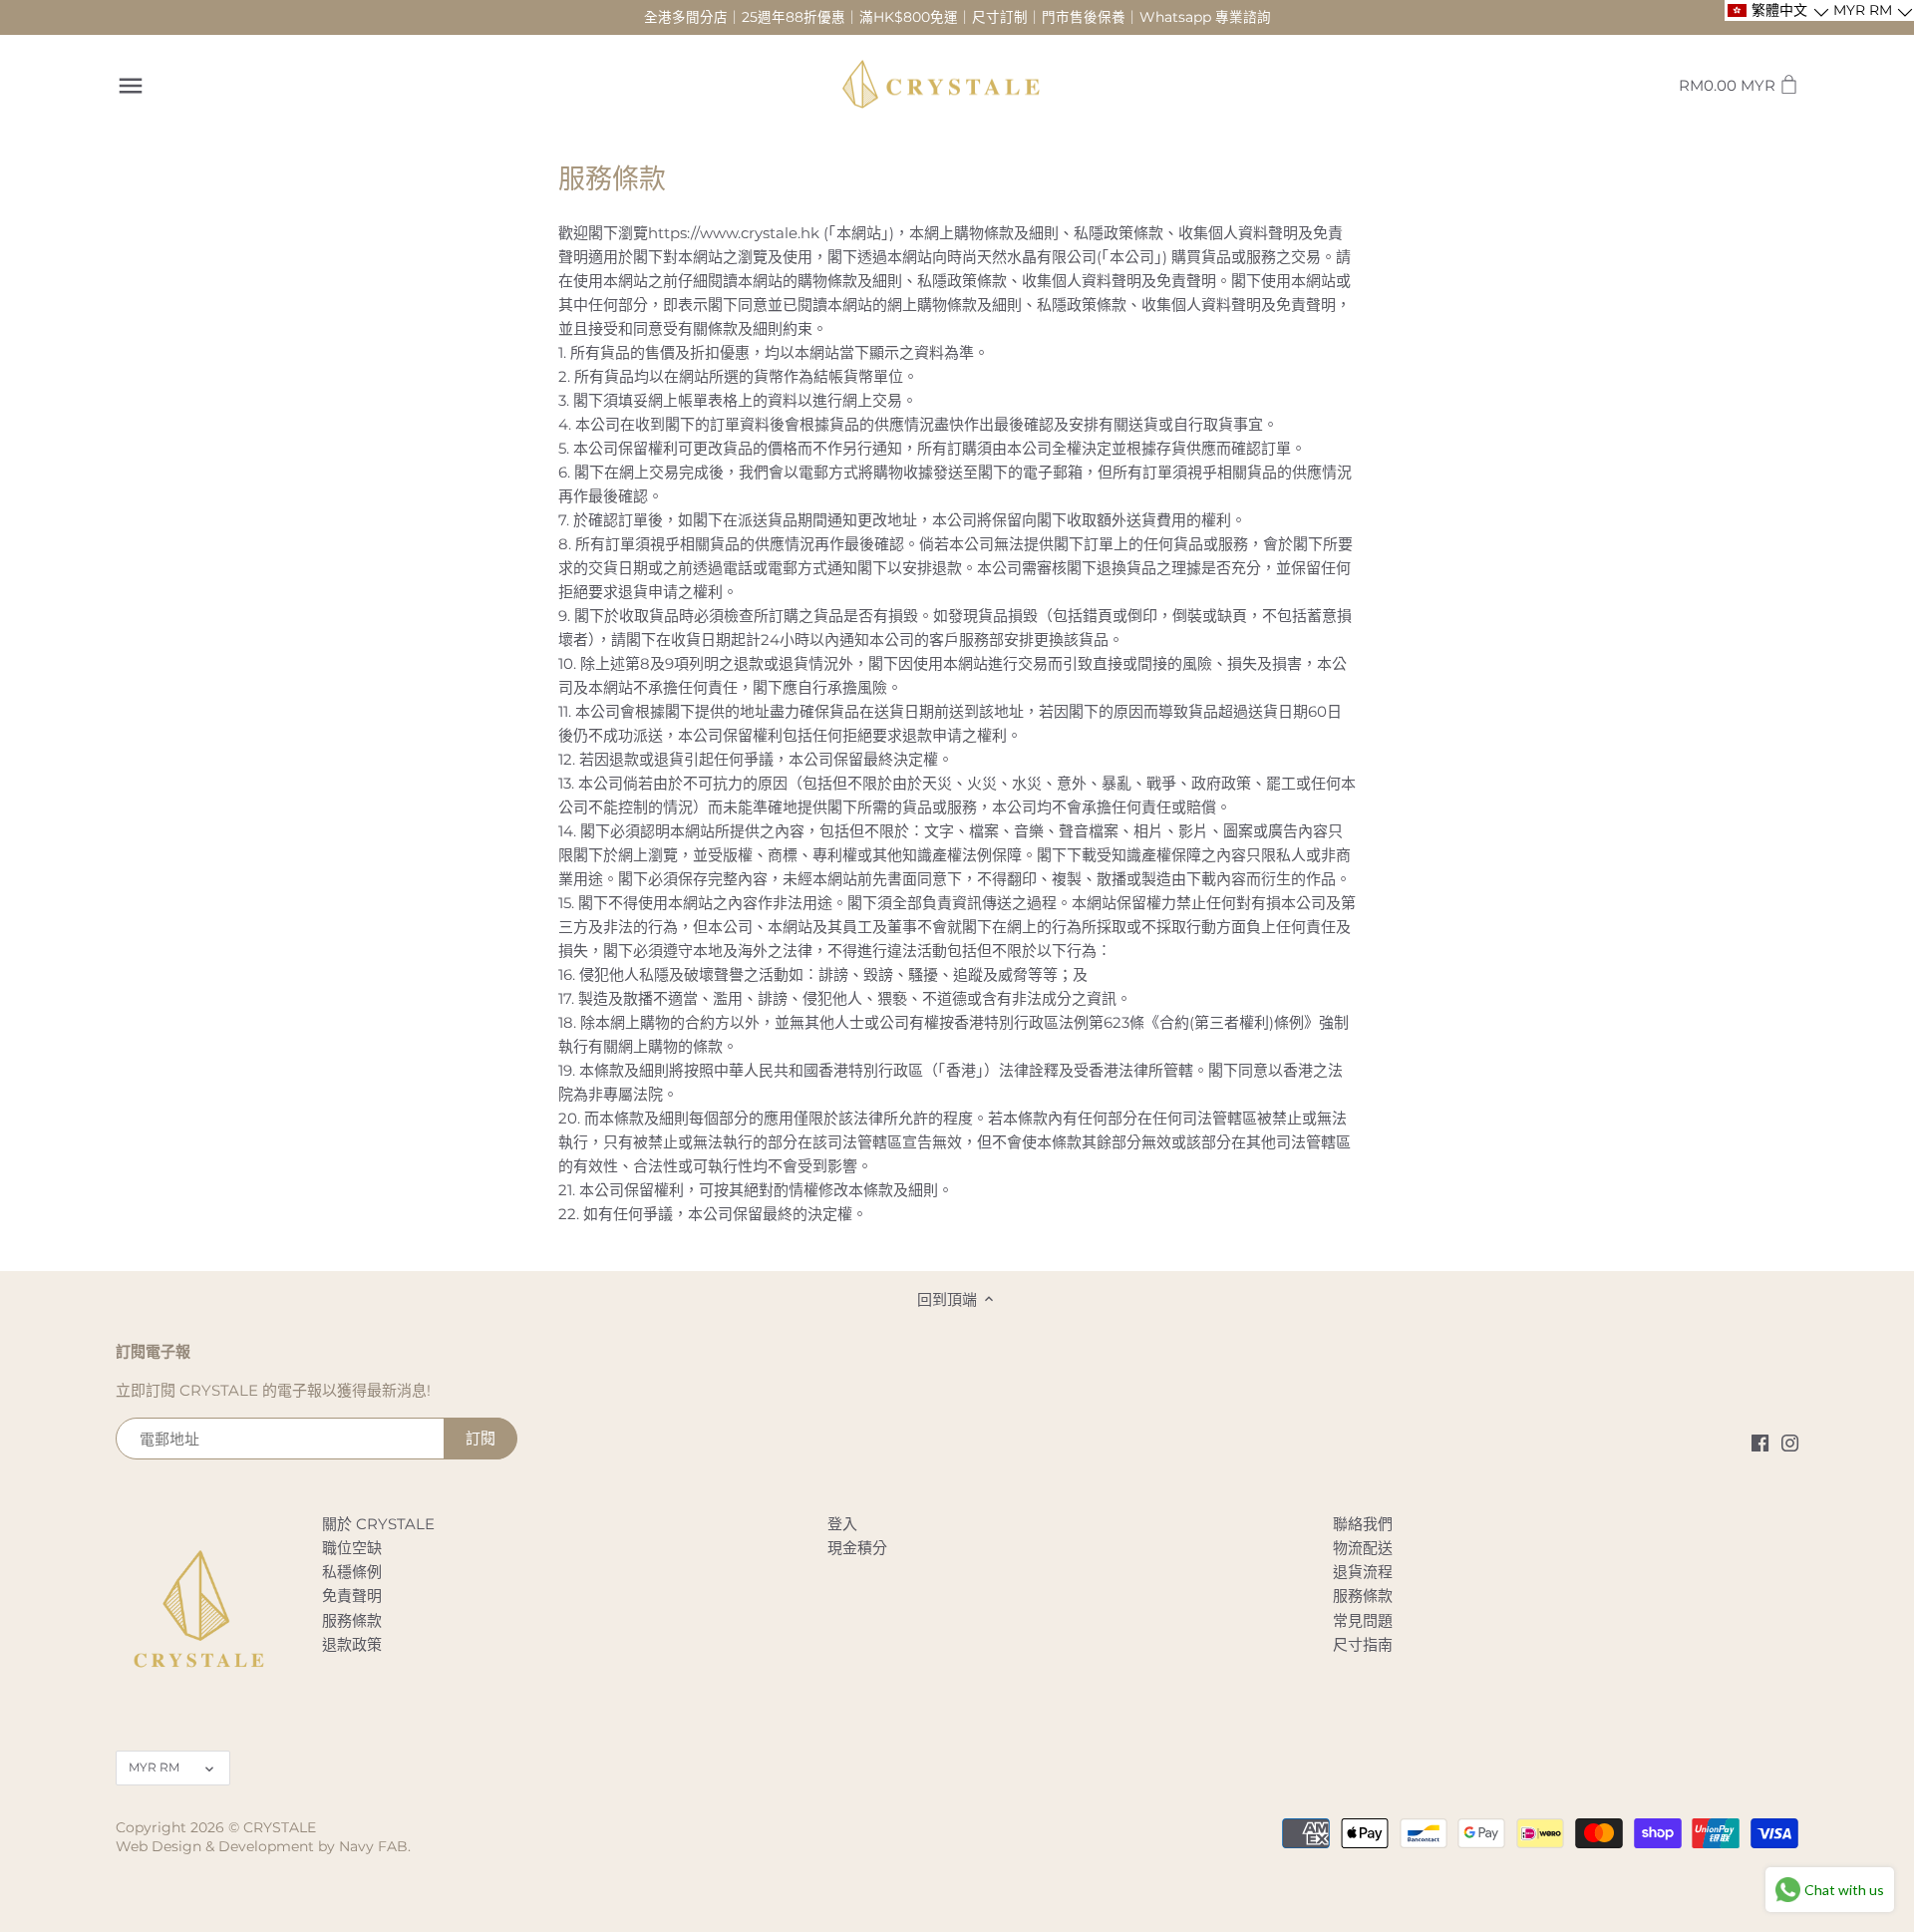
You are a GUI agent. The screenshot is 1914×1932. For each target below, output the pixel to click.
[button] (1777, 10)
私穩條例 (352, 1572)
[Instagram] (1790, 1442)
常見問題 (1363, 1620)
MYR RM (154, 1767)
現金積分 (857, 1548)
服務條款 (352, 1620)
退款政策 (352, 1644)
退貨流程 (1363, 1572)
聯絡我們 (1363, 1524)
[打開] (131, 86)
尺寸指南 (1363, 1644)
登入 (842, 1524)
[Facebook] (1760, 1442)
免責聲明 (352, 1596)
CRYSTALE (280, 1827)
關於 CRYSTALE (378, 1524)
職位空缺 (352, 1548)
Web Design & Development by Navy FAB (262, 1846)
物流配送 (1363, 1548)
